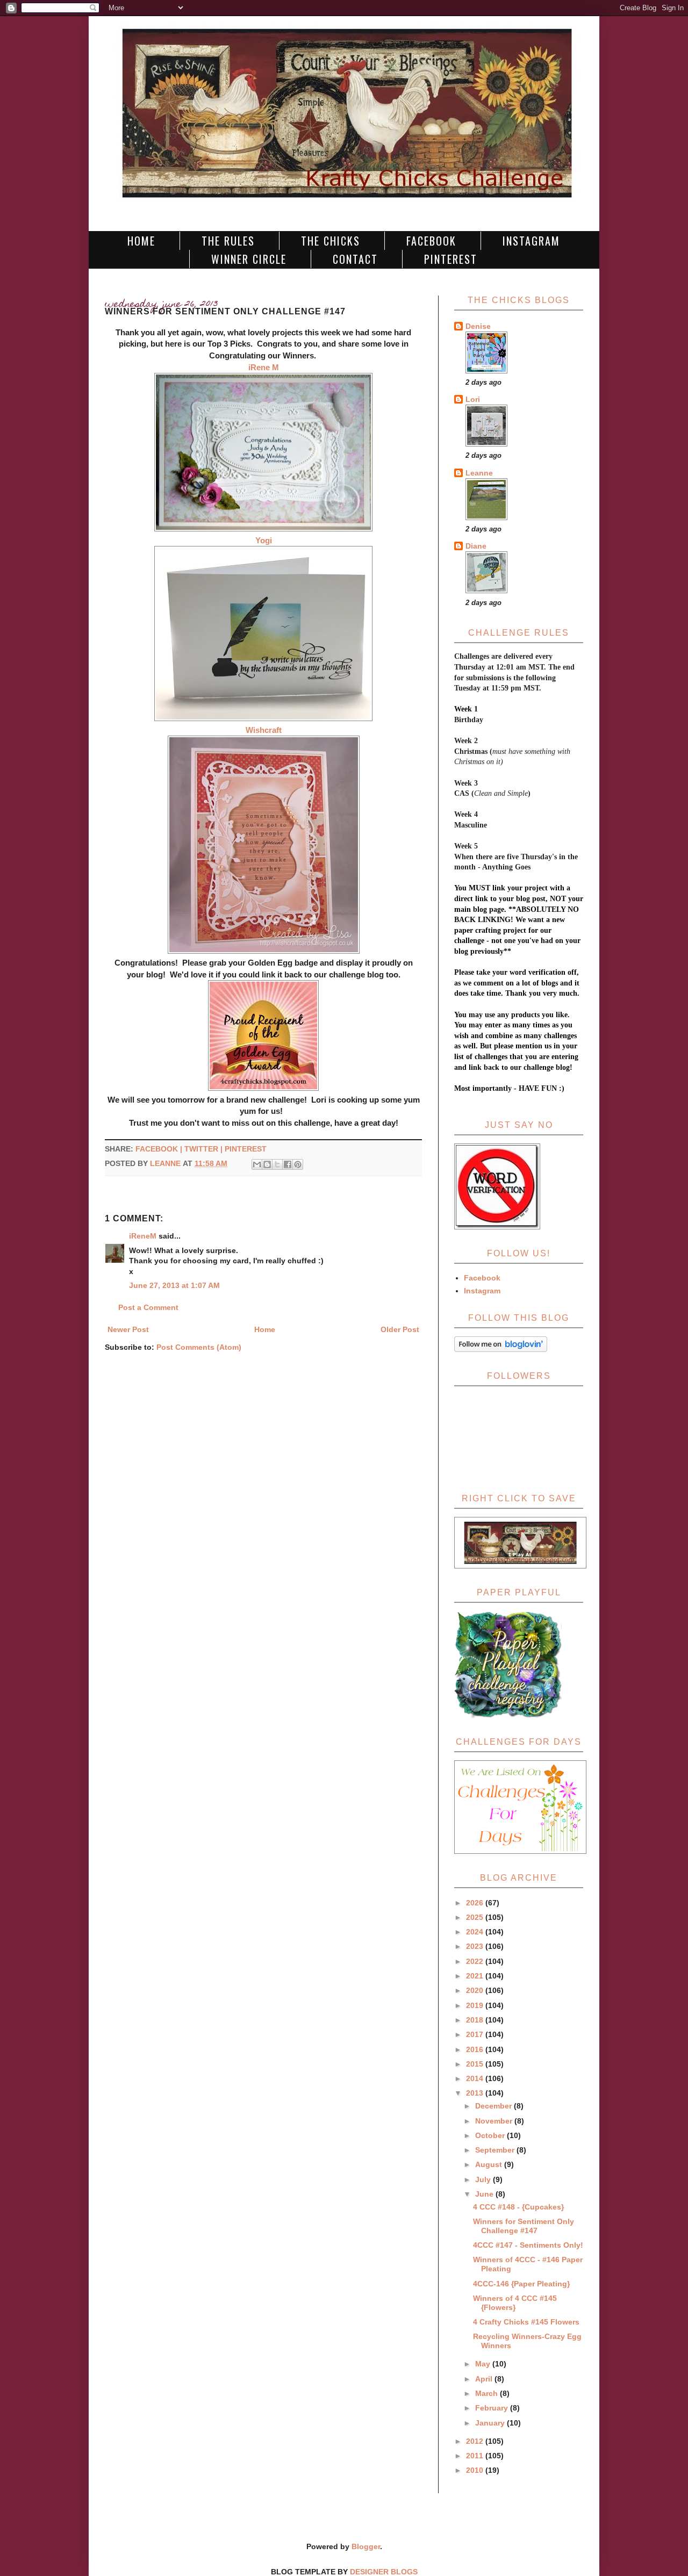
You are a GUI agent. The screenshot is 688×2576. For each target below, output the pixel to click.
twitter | (205, 1149)
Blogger (366, 2546)
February (493, 2408)
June (485, 2194)
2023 (476, 1946)
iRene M (264, 367)
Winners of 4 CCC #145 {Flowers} (515, 2303)
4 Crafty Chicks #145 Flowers (526, 2322)
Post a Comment (148, 1307)
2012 (476, 2441)
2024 (476, 1932)
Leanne (479, 473)
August (490, 2164)
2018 (476, 2020)
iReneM (143, 1236)
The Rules (228, 241)
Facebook (431, 241)
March (488, 2393)
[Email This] (257, 1164)
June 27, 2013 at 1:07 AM (174, 1285)
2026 (476, 1903)
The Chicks (331, 241)
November (495, 2121)
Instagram (531, 241)
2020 (476, 1990)
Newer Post (128, 1329)
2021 (476, 1976)
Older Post (400, 1329)
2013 (476, 2093)
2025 (476, 1917)
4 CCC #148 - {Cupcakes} (518, 2207)
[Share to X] (277, 1164)
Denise (478, 326)
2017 (476, 2034)
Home (141, 241)
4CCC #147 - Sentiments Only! (528, 2245)
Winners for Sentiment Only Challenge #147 (524, 2226)
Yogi (264, 540)
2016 (476, 2049)
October (491, 2135)
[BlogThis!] (267, 1164)
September (496, 2150)
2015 (476, 2064)
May (484, 2364)
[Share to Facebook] (288, 1164)
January (491, 2423)
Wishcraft (264, 730)
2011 (476, 2456)
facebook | (160, 1149)
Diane (476, 546)
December (494, 2106)
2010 (476, 2470)
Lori (473, 399)
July (484, 2179)
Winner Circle (249, 259)
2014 (476, 2078)
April (485, 2379)
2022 (476, 1961)
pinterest (246, 1149)
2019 (476, 2005)
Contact (355, 259)
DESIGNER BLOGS (384, 2572)
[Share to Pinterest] (298, 1164)
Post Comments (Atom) (199, 1347)
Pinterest (451, 259)
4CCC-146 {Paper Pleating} (521, 2284)
